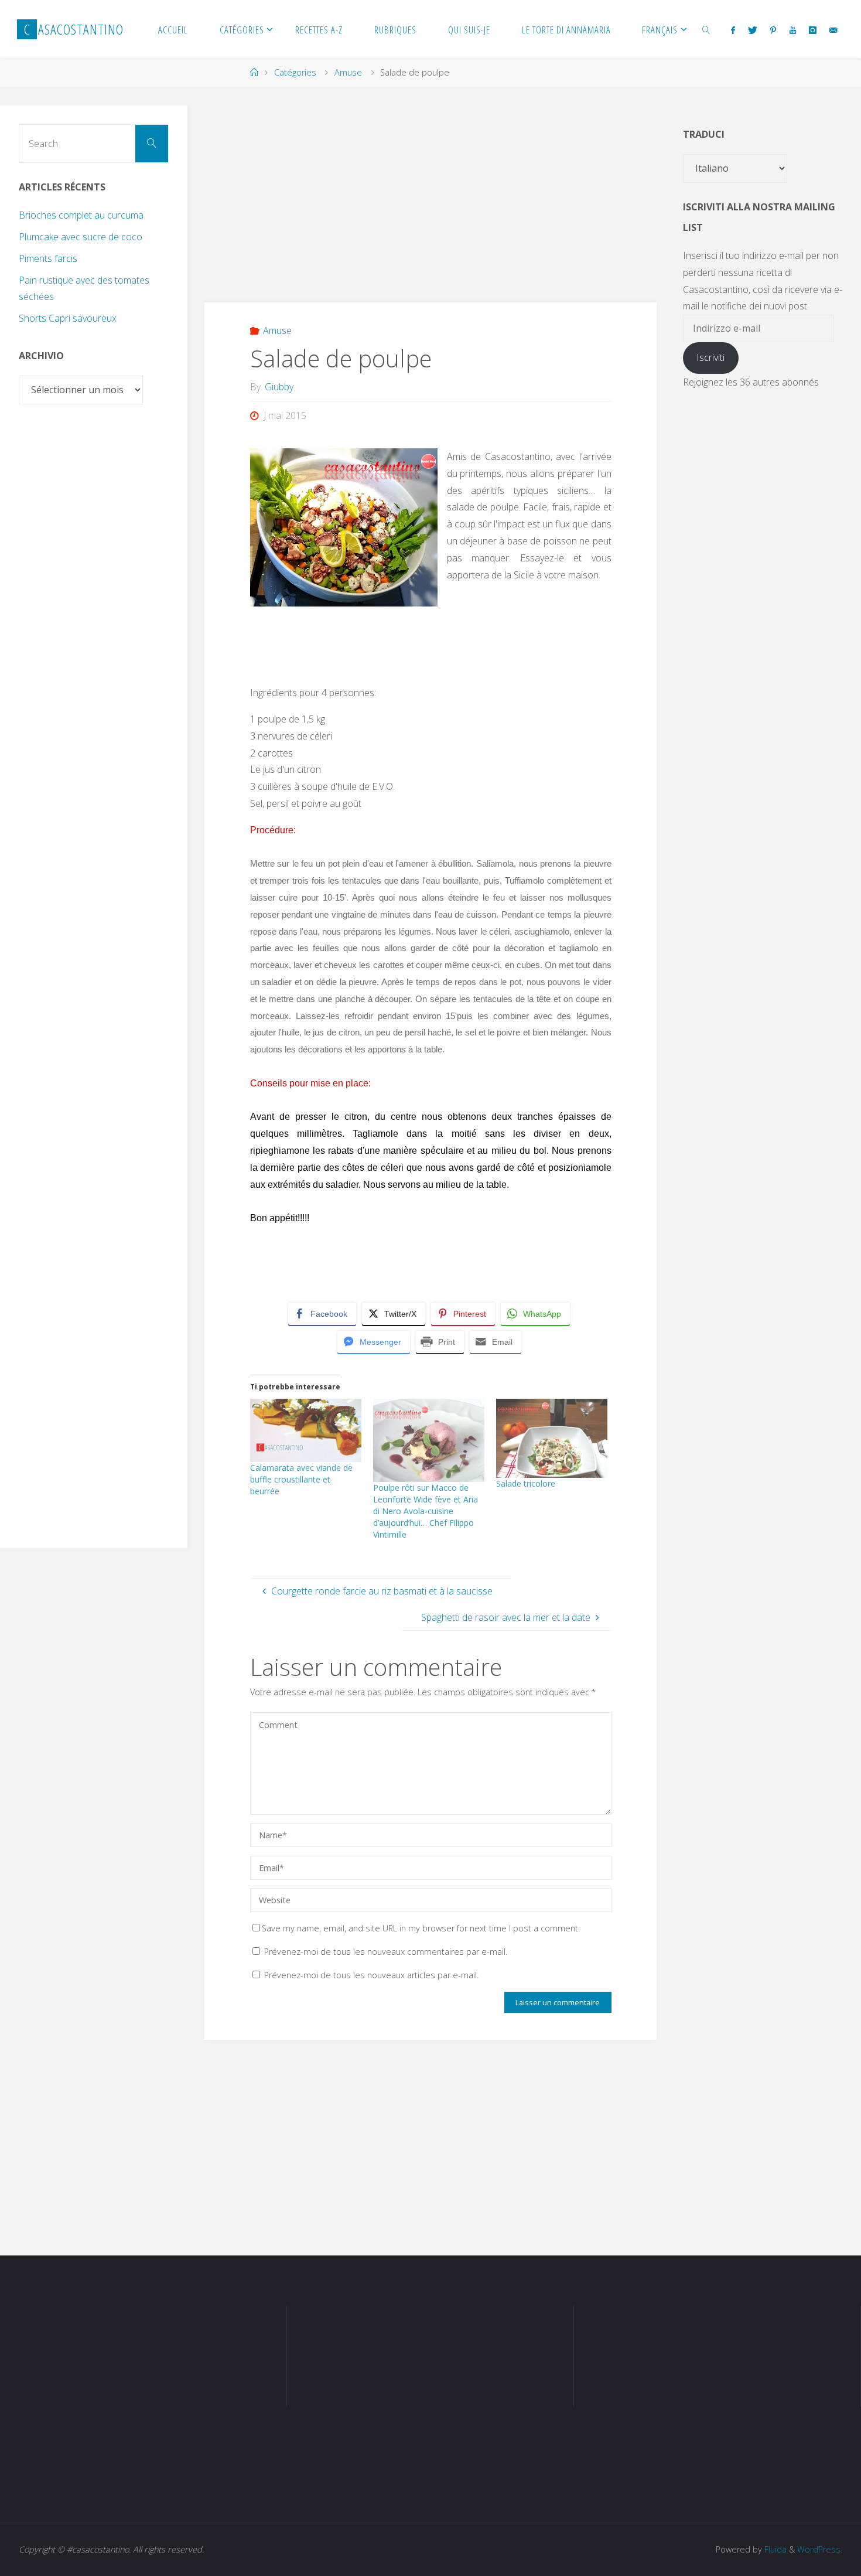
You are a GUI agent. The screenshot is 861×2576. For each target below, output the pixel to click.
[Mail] (833, 30)
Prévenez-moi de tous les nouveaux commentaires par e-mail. (386, 1952)
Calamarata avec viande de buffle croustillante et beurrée (301, 1479)
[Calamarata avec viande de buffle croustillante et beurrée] (306, 1431)
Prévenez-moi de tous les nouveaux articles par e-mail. (371, 1975)
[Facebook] (732, 30)
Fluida (774, 2549)
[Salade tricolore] (552, 1438)
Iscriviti (710, 357)
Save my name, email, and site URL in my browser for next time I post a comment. (421, 1928)
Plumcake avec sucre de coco (81, 237)
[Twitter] (753, 30)
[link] (706, 29)
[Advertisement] (430, 188)
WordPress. (820, 2549)
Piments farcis (48, 258)
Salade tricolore (526, 1483)
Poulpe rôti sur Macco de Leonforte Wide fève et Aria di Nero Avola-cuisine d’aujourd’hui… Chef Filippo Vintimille (426, 1511)
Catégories (295, 72)
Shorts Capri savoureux (68, 318)
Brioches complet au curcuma (81, 215)
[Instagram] (813, 30)
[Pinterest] (773, 30)
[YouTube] (792, 30)
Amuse (348, 72)
